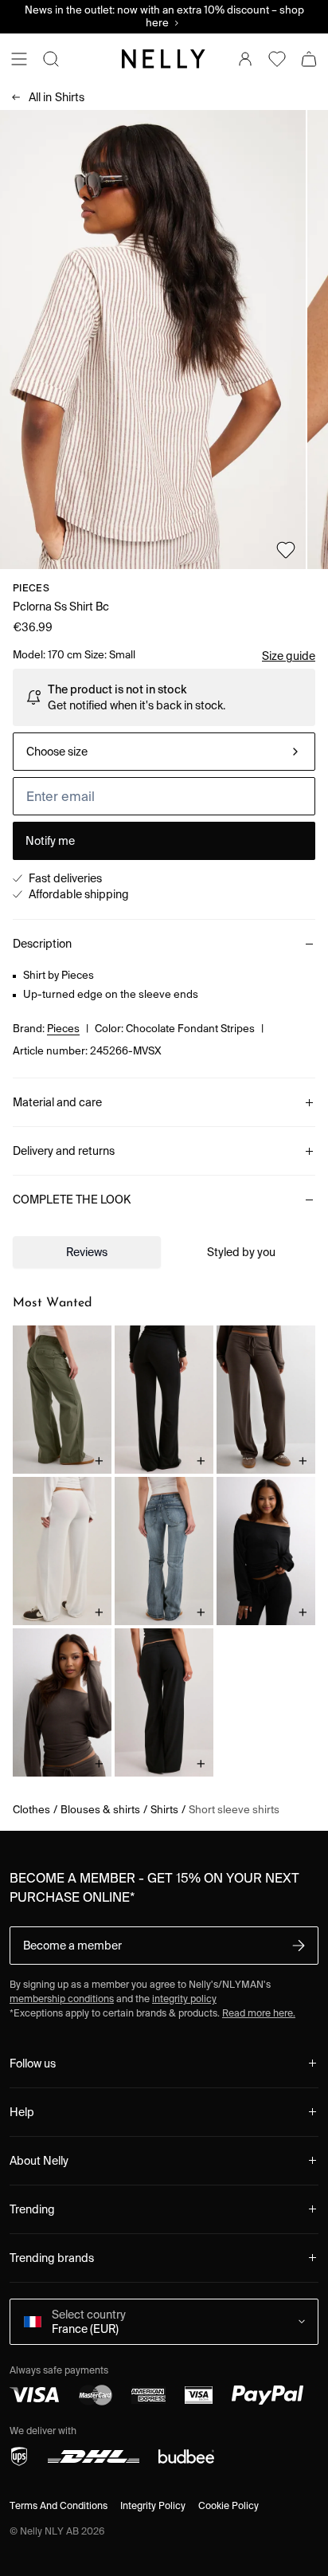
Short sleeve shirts (234, 1810)
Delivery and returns (64, 1151)
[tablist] (164, 1252)
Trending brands (52, 2258)
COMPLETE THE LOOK (72, 1200)
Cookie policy (228, 2505)
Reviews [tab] (87, 1252)
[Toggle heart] (286, 550)
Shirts (57, 97)
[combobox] (164, 752)
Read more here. (259, 2013)
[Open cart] (309, 59)
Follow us (33, 2064)
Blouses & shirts (100, 1810)
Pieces (31, 588)
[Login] (245, 59)
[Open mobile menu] (19, 59)
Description (42, 944)
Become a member (72, 1946)
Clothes (31, 1810)
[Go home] (164, 59)
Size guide (289, 656)
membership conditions (62, 1999)
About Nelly (39, 2161)
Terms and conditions (59, 2505)
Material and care (57, 1102)
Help (22, 2112)
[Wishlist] (277, 59)
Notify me (50, 841)
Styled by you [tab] (241, 1252)
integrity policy (184, 1999)
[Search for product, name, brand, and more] (51, 59)
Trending (32, 2209)
